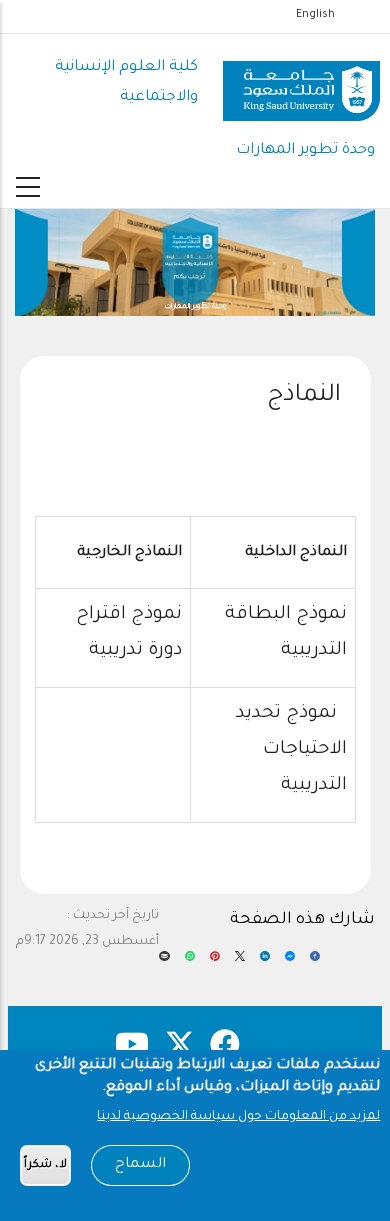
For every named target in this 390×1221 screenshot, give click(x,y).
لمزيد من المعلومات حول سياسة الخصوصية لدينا (238, 1117)
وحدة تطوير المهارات (305, 150)
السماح (140, 1165)
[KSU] (301, 83)
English (315, 15)
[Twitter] (240, 963)
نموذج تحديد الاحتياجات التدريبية (291, 750)
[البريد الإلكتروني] (164, 963)
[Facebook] (315, 963)
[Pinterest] (215, 963)
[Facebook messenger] (290, 963)
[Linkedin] (265, 963)
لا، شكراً (45, 1165)
